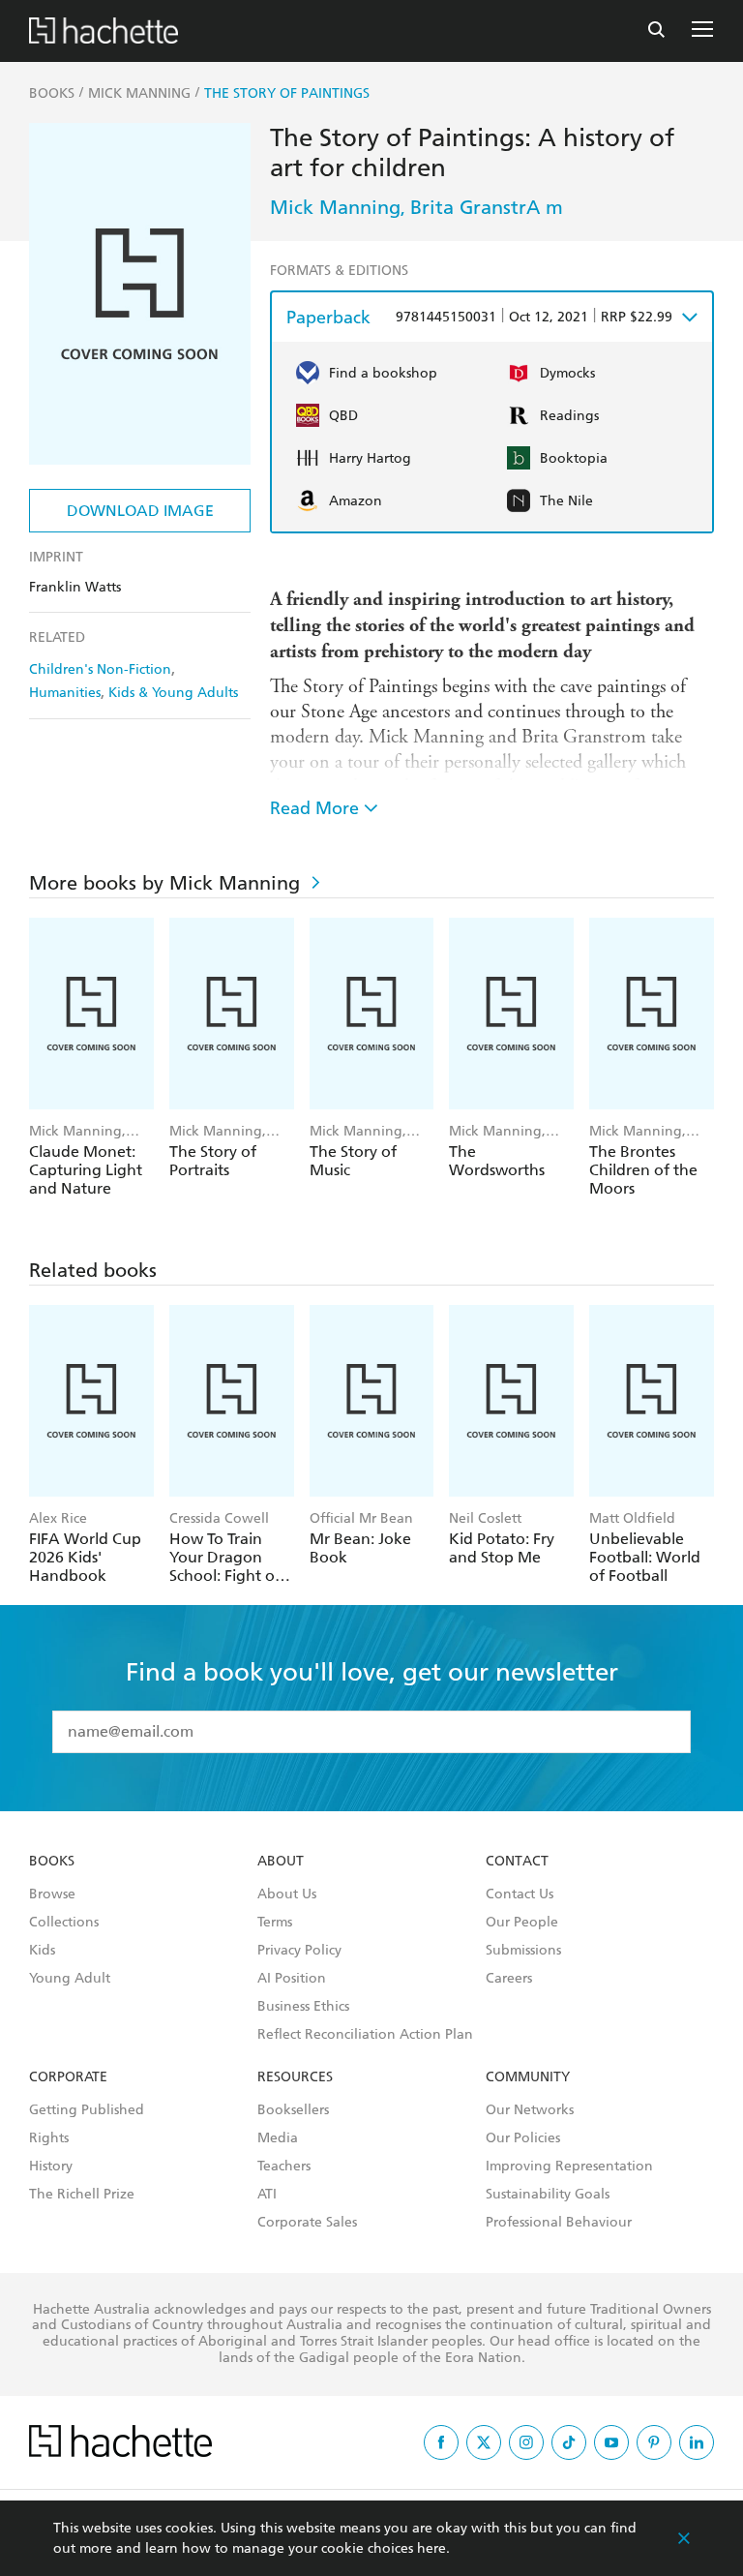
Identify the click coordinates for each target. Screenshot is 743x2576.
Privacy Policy (299, 1951)
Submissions (523, 1951)
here (431, 2548)
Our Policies (523, 2138)
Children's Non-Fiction (100, 669)
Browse (52, 1894)
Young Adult (70, 1979)
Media (278, 2138)
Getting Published (87, 2110)
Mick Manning (335, 207)
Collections (64, 1923)
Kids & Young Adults (173, 693)
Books (52, 1862)
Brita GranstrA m (487, 207)
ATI (267, 2195)
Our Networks (530, 2110)
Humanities (65, 693)
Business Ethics (303, 2007)
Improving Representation (569, 2167)
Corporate (68, 2077)
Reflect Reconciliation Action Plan (365, 2035)
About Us (287, 1894)
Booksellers (293, 2110)
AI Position (292, 1979)
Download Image (140, 511)
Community (528, 2077)
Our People (522, 1923)
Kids (42, 1951)
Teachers (284, 2167)
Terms (275, 1923)
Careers (509, 1979)
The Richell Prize (82, 2195)
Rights (49, 2138)
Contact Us (520, 1894)
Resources (295, 2077)
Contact (517, 1862)
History (51, 2167)
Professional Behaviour (559, 2223)
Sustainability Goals (548, 2195)
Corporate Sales (307, 2223)
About (281, 1862)
